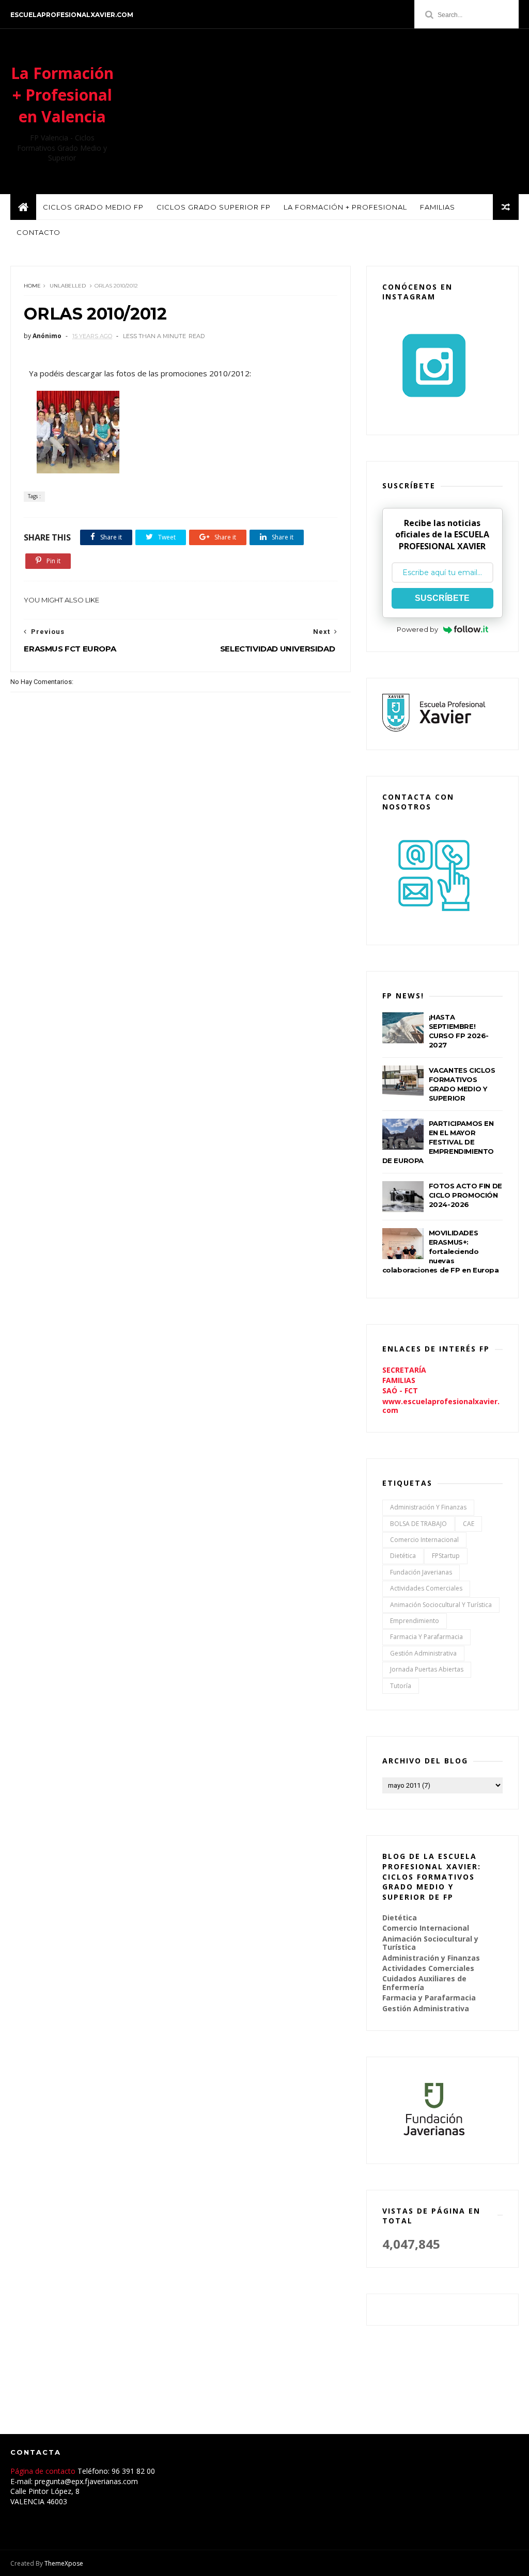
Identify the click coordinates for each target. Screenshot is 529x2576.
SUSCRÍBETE (442, 598)
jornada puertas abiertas (427, 1669)
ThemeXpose (64, 2563)
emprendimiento (415, 1621)
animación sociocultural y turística (441, 1605)
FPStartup (446, 1556)
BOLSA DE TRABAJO (418, 1524)
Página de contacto (44, 2471)
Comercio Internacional (424, 1540)
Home (32, 286)
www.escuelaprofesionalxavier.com (441, 1406)
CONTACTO (38, 232)
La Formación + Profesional (345, 207)
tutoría (401, 1686)
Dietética (403, 1556)
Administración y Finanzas (428, 1507)
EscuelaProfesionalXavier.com (72, 15)
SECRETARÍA (404, 1370)
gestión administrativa (423, 1653)
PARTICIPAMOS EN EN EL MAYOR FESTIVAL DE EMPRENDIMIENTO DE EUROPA (438, 1142)
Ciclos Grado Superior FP (214, 207)
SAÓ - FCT (400, 1390)
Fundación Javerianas (421, 1572)
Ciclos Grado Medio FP (93, 207)
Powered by (417, 629)
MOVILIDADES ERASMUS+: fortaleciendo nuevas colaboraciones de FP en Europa (441, 1251)
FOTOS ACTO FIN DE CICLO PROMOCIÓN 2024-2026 (465, 1195)
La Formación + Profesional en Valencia (62, 95)
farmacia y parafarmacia (426, 1637)
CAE (469, 1524)
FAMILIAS (399, 1380)
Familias (438, 207)
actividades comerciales (426, 1588)
